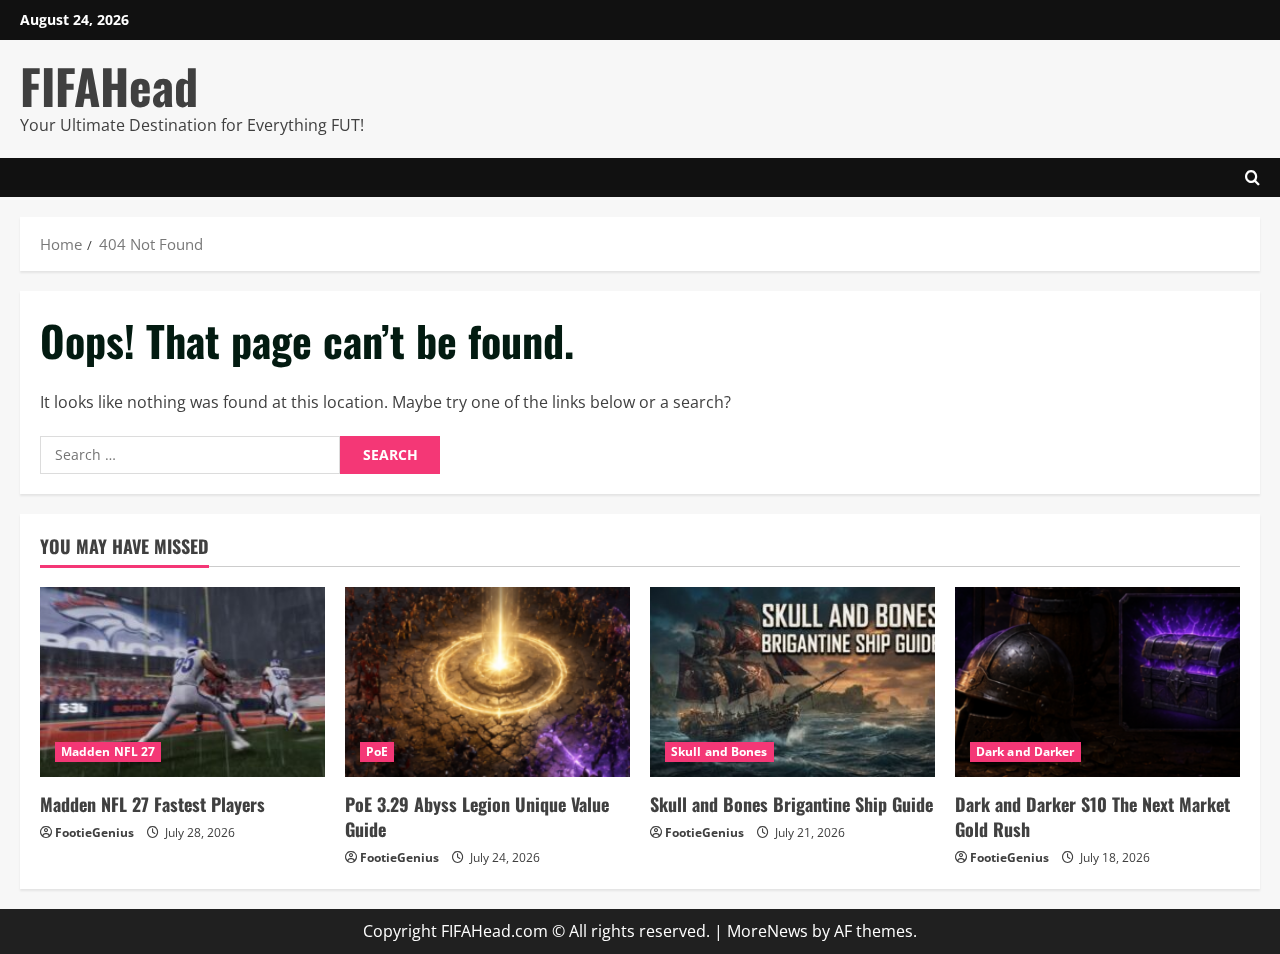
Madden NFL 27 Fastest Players (152, 804)
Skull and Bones (719, 751)
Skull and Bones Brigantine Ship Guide (791, 804)
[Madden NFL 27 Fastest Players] (182, 682)
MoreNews (767, 931)
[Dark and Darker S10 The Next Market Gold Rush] (1097, 682)
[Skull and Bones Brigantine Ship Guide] (792, 682)
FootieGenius (94, 832)
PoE (377, 751)
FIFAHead (109, 85)
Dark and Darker (1025, 751)
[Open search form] (1252, 177)
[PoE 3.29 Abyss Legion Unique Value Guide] (487, 682)
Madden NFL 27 (108, 751)
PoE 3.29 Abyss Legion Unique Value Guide (477, 816)
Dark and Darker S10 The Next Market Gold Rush (1092, 816)
